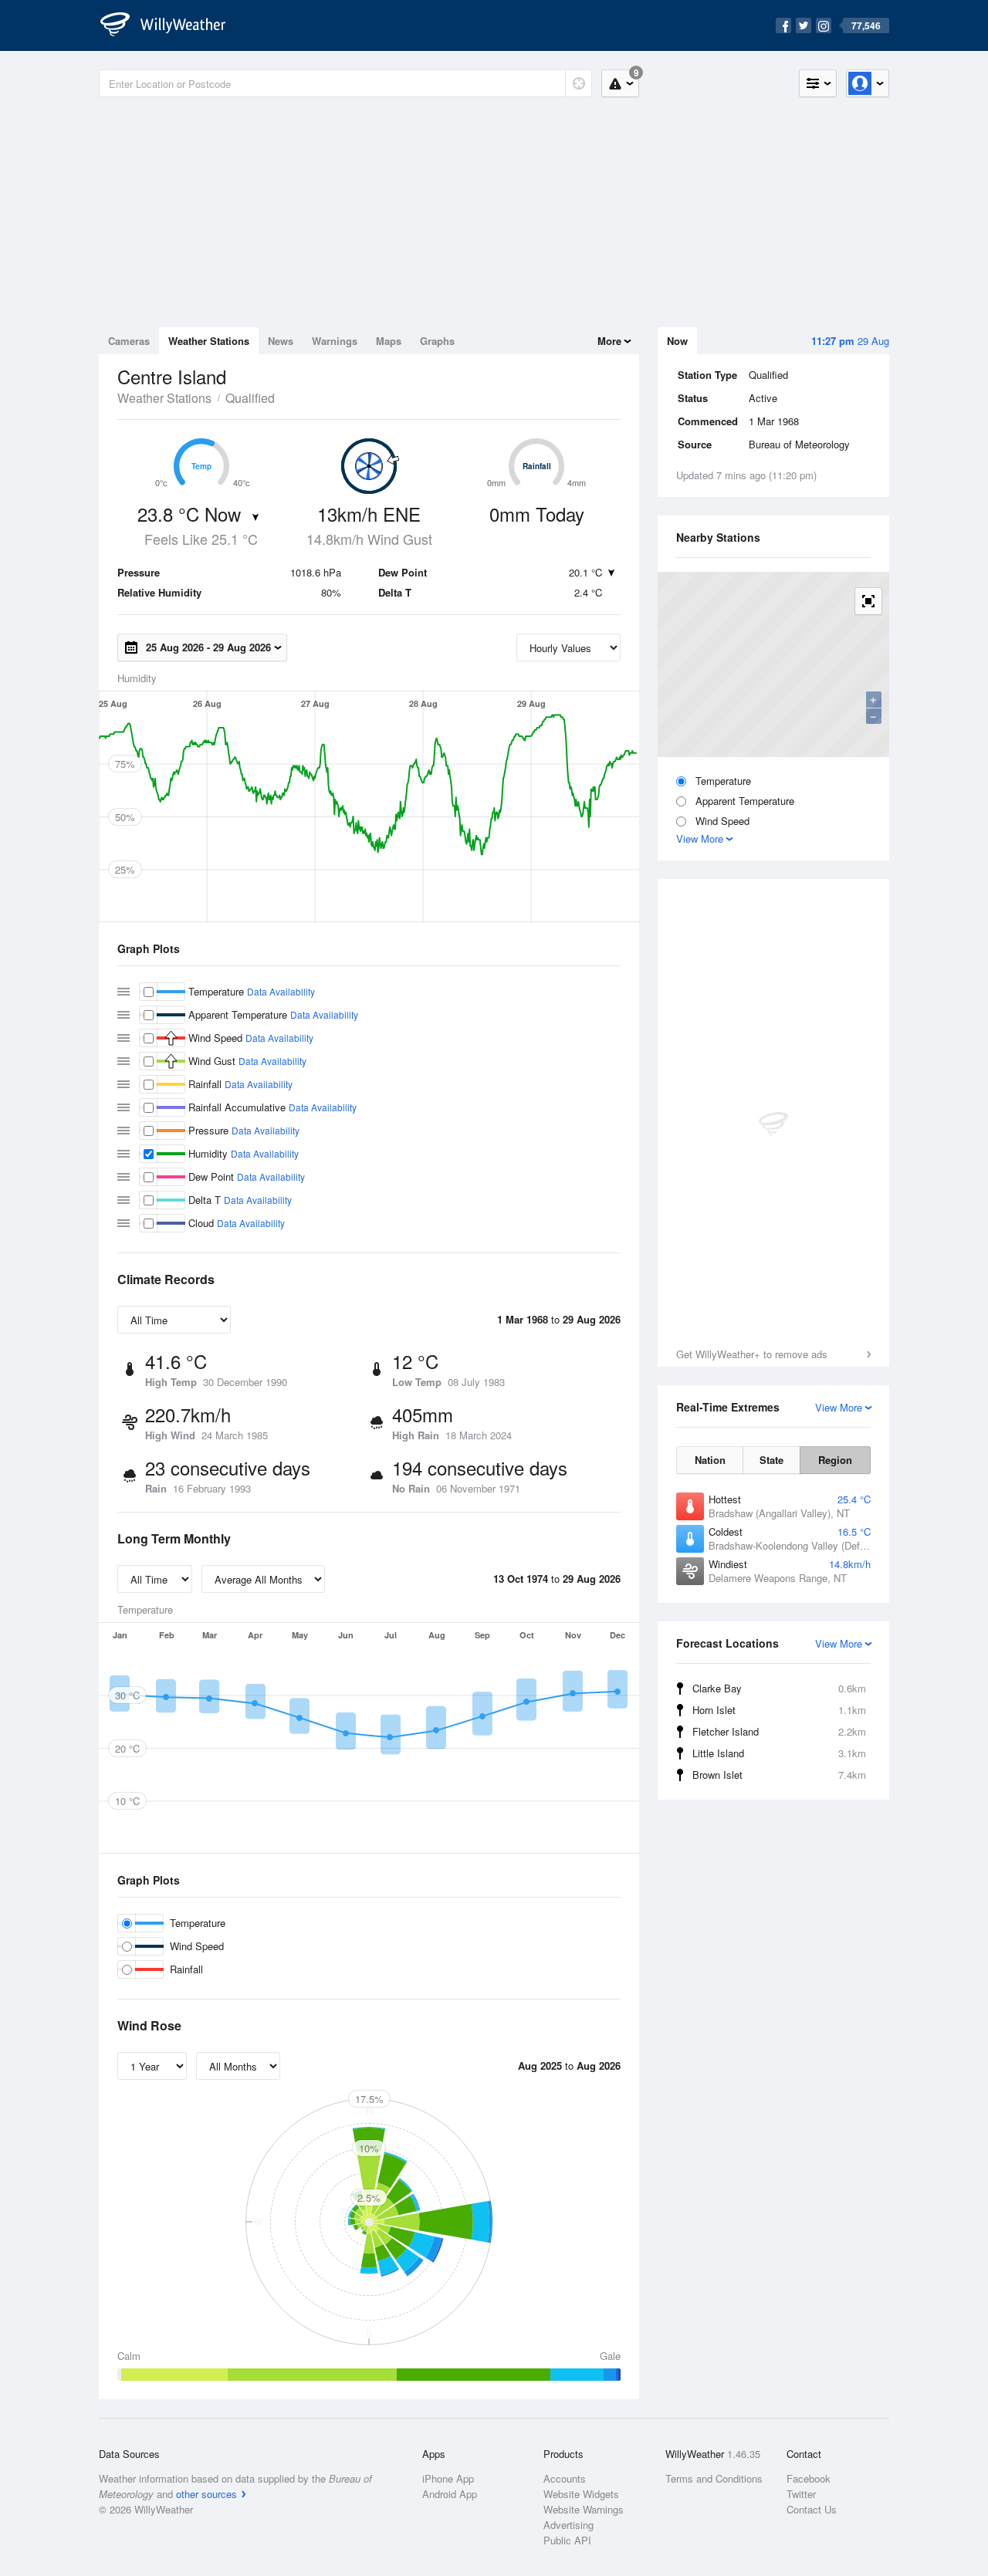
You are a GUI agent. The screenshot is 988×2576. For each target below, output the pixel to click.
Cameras (129, 341)
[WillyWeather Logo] (171, 25)
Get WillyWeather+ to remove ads (752, 1354)
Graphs (437, 341)
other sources (206, 2494)
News (281, 341)
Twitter (801, 2494)
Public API (567, 2540)
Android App (450, 2494)
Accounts (565, 2478)
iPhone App (448, 2478)
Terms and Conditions (714, 2478)
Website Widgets (581, 2494)
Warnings (335, 341)
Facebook (809, 2478)
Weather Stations (209, 341)
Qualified (250, 398)
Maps (389, 341)
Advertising (568, 2525)
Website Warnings (584, 2509)
